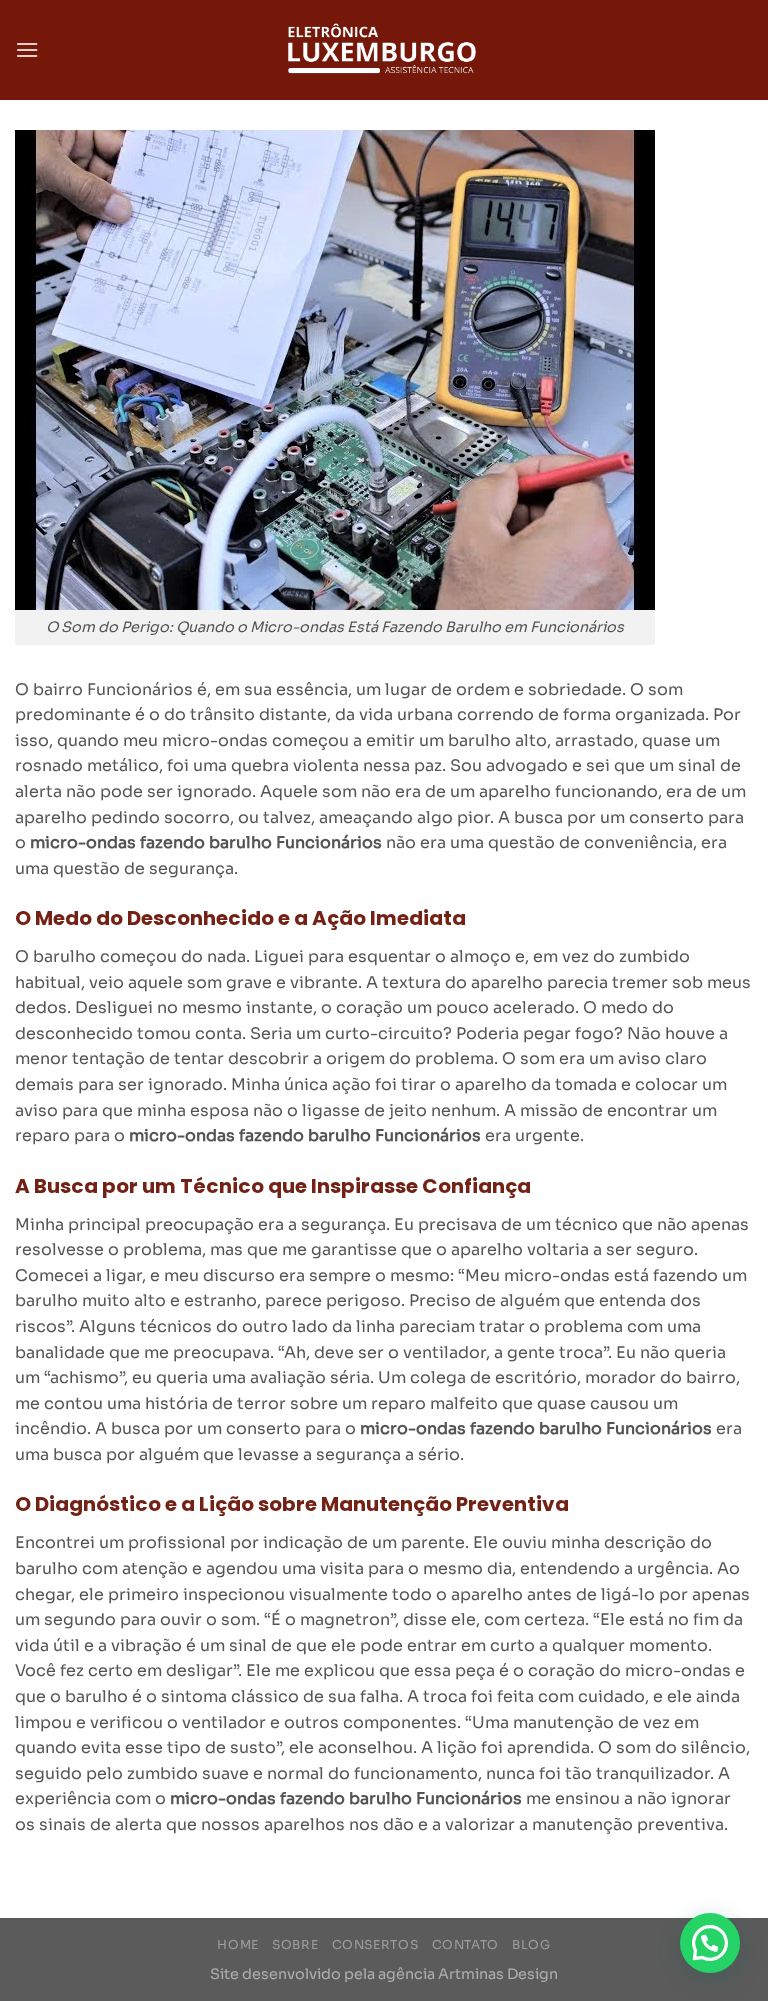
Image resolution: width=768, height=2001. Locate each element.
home (237, 1945)
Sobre (295, 1945)
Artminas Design (498, 1974)
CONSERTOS (375, 1945)
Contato (465, 1945)
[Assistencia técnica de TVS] (384, 50)
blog (531, 1945)
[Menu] (27, 49)
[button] (710, 1943)
